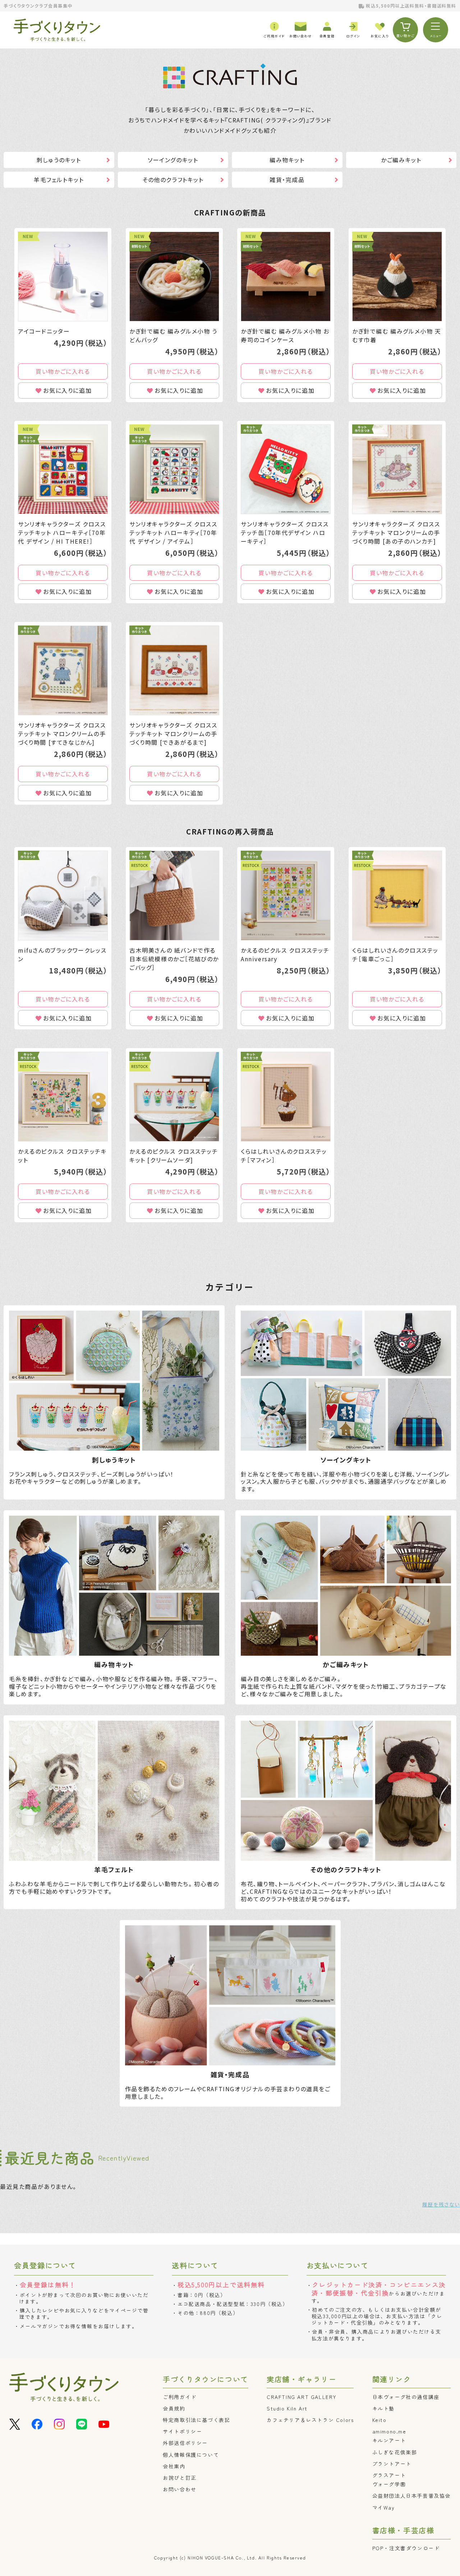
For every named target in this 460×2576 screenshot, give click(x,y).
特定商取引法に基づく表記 (196, 2420)
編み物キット (287, 160)
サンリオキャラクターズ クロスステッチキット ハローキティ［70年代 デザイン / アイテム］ (173, 533)
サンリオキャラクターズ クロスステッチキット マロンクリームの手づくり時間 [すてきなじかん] (62, 734)
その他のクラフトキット (173, 180)
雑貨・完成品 (287, 180)
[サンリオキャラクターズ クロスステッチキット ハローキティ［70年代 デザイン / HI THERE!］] (63, 469)
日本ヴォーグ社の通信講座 (406, 2397)
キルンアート (389, 2440)
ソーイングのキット (173, 160)
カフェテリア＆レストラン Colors (310, 2420)
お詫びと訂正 (180, 2478)
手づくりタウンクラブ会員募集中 (38, 6)
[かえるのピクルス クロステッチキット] (63, 1097)
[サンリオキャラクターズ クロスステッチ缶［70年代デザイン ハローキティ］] (286, 469)
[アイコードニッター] (63, 276)
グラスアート (389, 2475)
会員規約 (174, 2408)
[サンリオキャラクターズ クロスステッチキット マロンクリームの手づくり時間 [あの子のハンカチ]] (397, 469)
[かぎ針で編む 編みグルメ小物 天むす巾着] (397, 276)
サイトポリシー (182, 2431)
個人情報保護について (191, 2455)
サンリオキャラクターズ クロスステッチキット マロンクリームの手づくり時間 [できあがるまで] (173, 734)
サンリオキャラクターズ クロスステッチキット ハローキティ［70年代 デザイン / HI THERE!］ (62, 533)
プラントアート (392, 2464)
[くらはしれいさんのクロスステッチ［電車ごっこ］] (397, 896)
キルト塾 (383, 2408)
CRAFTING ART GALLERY (302, 2397)
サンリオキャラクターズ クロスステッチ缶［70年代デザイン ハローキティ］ (285, 533)
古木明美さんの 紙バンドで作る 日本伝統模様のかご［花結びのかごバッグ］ (174, 959)
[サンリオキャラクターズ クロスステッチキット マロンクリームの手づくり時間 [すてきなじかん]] (63, 670)
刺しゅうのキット (59, 160)
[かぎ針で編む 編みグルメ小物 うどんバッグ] (174, 276)
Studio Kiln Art (287, 2408)
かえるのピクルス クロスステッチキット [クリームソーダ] (174, 1156)
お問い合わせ (180, 2489)
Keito (379, 2420)
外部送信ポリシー (185, 2443)
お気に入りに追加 (67, 390)
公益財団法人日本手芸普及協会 (411, 2496)
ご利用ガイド (180, 2397)
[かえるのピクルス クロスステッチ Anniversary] (286, 896)
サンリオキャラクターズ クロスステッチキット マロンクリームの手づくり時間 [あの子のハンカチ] (396, 533)
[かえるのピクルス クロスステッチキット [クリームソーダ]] (174, 1097)
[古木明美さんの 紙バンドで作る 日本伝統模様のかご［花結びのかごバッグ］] (174, 896)
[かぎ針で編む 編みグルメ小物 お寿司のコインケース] (286, 276)
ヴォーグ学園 (389, 2484)
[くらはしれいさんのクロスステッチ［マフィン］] (286, 1097)
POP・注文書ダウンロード (406, 2548)
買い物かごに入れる (63, 371)
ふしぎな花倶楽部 (395, 2452)
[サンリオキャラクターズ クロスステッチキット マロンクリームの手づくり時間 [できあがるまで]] (174, 670)
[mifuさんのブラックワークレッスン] (63, 896)
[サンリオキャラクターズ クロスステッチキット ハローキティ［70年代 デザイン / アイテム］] (174, 469)
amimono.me (389, 2431)
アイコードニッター (44, 331)
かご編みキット (401, 160)
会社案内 (174, 2466)
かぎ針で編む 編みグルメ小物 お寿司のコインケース (285, 335)
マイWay (384, 2507)
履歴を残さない (441, 2204)
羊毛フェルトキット (59, 180)
